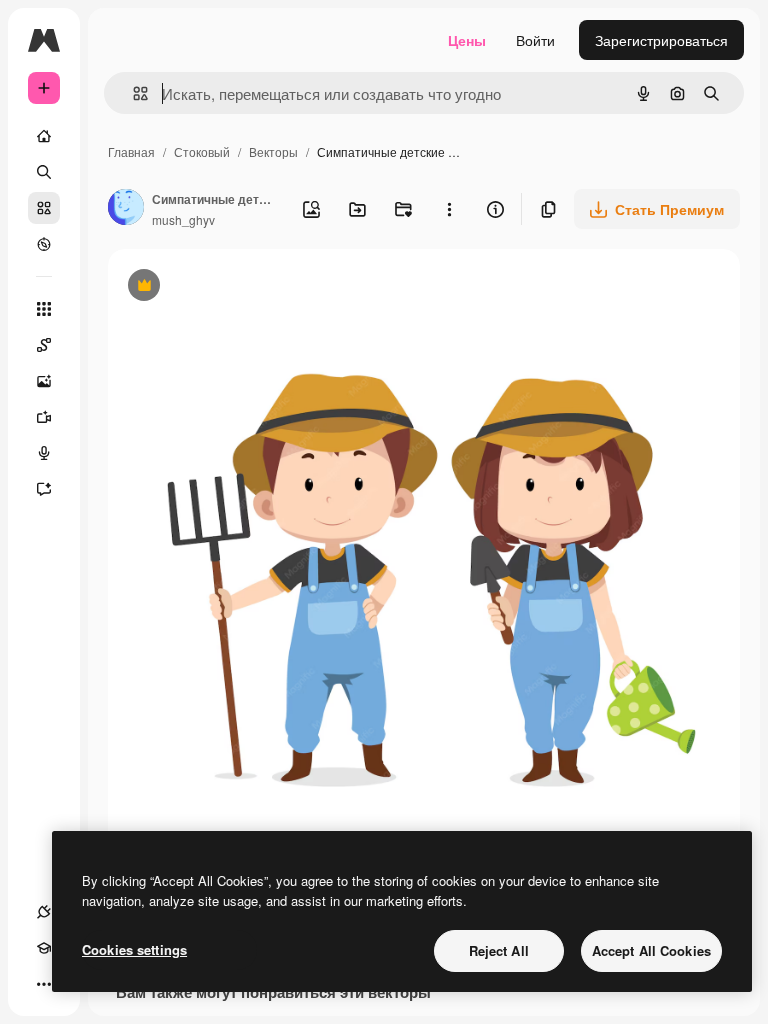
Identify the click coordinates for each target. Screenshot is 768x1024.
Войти (535, 40)
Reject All (499, 950)
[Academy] (44, 948)
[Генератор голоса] (44, 453)
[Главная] (44, 136)
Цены (467, 40)
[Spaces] (44, 345)
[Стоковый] (44, 208)
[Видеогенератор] (44, 417)
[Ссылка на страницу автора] (126, 209)
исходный (242, 287)
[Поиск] (44, 172)
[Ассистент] (44, 489)
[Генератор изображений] (44, 381)
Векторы (273, 151)
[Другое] (44, 984)
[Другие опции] (449, 209)
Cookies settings (134, 949)
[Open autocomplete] (132, 93)
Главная (131, 151)
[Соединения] (44, 912)
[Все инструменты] (44, 309)
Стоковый (202, 151)
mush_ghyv (183, 219)
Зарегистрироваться (661, 40)
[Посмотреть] (44, 244)
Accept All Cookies (651, 950)
